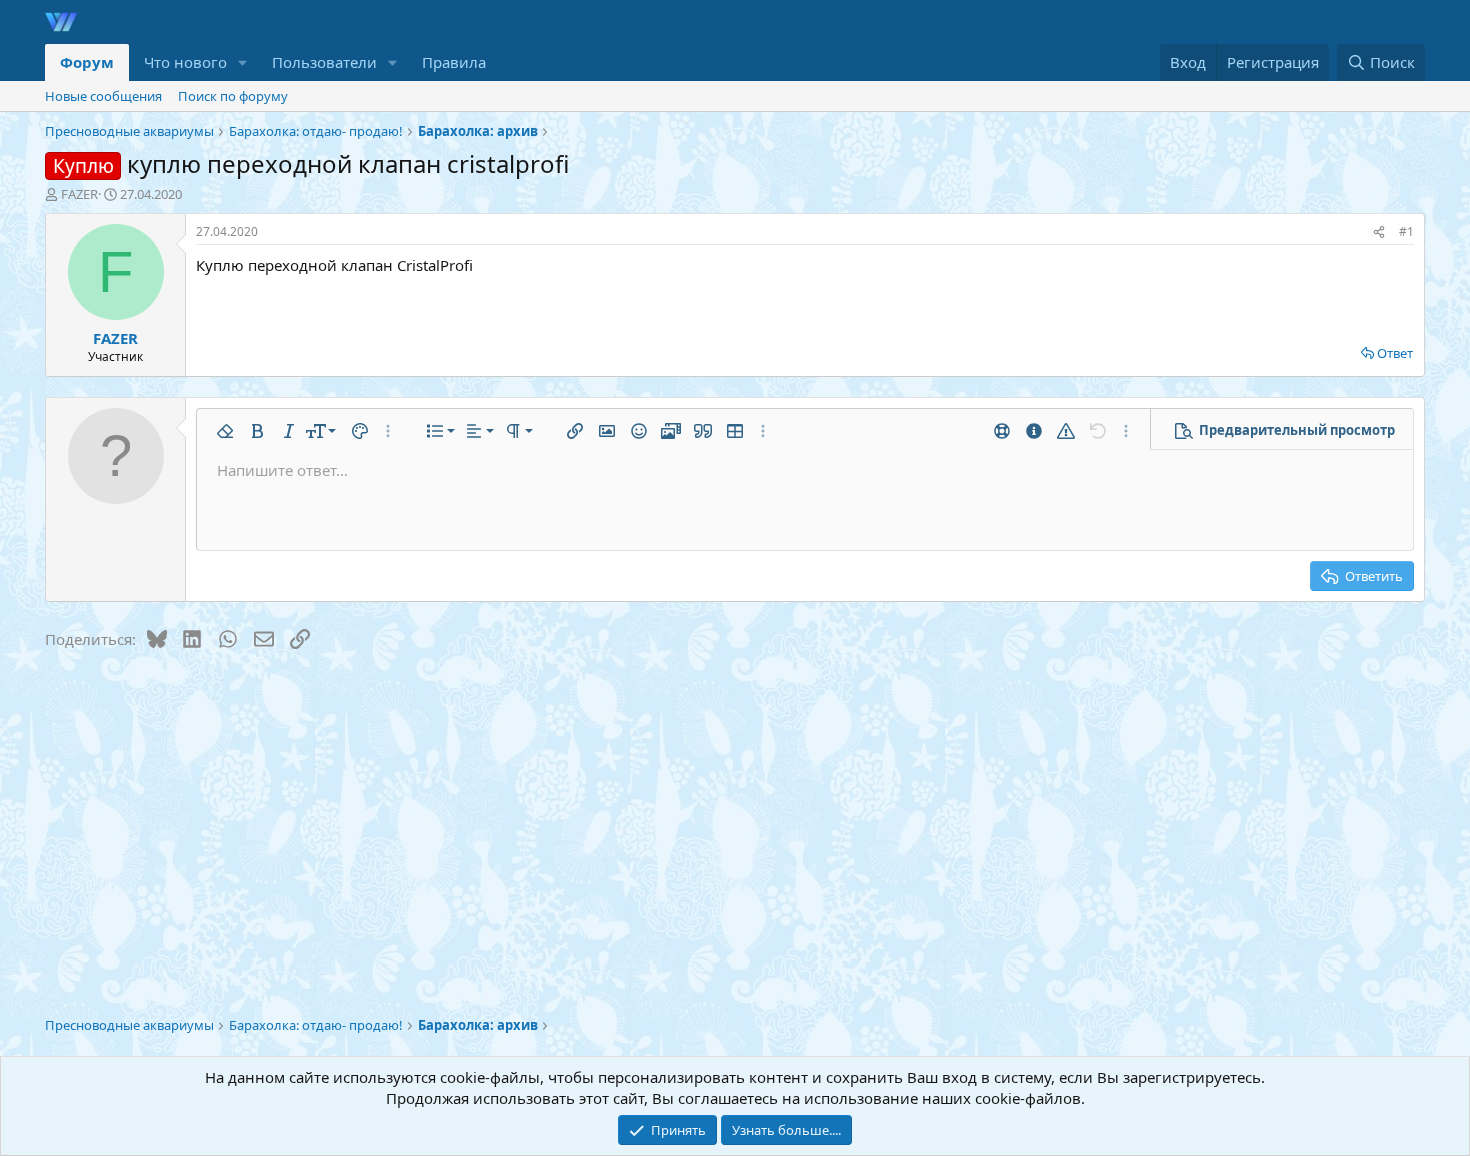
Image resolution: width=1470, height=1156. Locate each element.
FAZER (79, 194)
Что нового (185, 62)
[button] (243, 62)
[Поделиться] (1379, 232)
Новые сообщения (103, 96)
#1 (1406, 231)
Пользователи (324, 62)
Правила (454, 62)
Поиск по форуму (233, 96)
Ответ (1395, 353)
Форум (87, 62)
